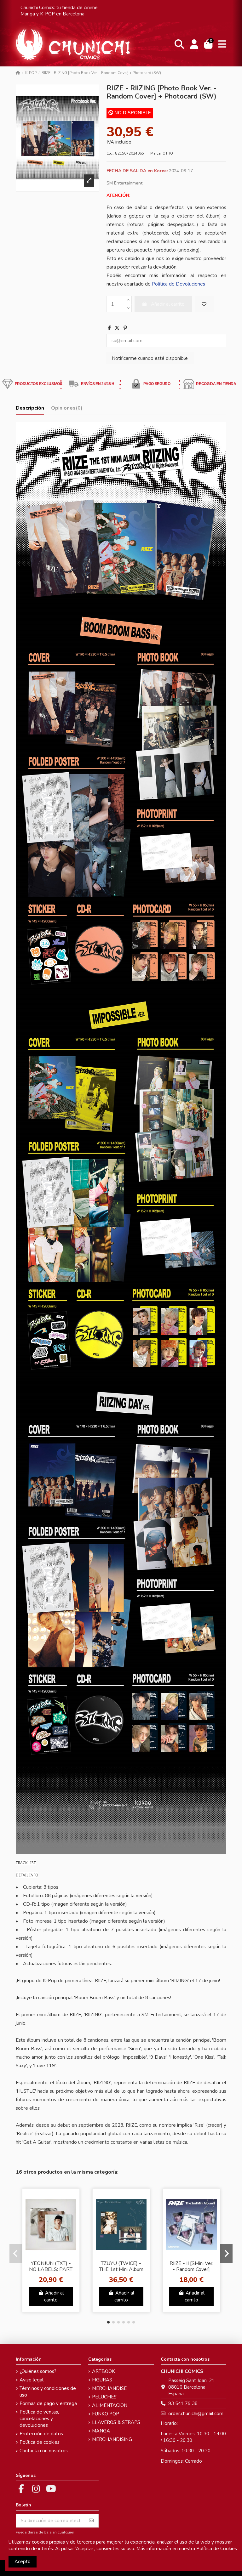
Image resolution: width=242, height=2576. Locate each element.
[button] (108, 2322)
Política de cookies (40, 2442)
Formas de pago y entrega (48, 2403)
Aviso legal (32, 2380)
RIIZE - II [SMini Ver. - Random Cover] (191, 2266)
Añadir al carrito (54, 2297)
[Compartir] (109, 328)
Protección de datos (41, 2434)
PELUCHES (104, 2397)
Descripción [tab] (30, 408)
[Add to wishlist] (204, 304)
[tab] (67, 409)
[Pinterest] (125, 328)
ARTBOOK (104, 2371)
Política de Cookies (217, 2549)
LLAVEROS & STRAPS (116, 2422)
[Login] (194, 44)
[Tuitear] (117, 328)
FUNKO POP (106, 2414)
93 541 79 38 (183, 2403)
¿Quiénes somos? (38, 2371)
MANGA (101, 2431)
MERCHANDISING (112, 2439)
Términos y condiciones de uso (48, 2392)
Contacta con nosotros (44, 2451)
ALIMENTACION (110, 2405)
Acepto (23, 2562)
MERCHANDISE (109, 2388)
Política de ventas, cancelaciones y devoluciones (39, 2419)
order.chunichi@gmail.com (196, 2414)
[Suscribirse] (91, 2521)
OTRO (168, 153)
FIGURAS (102, 2380)
